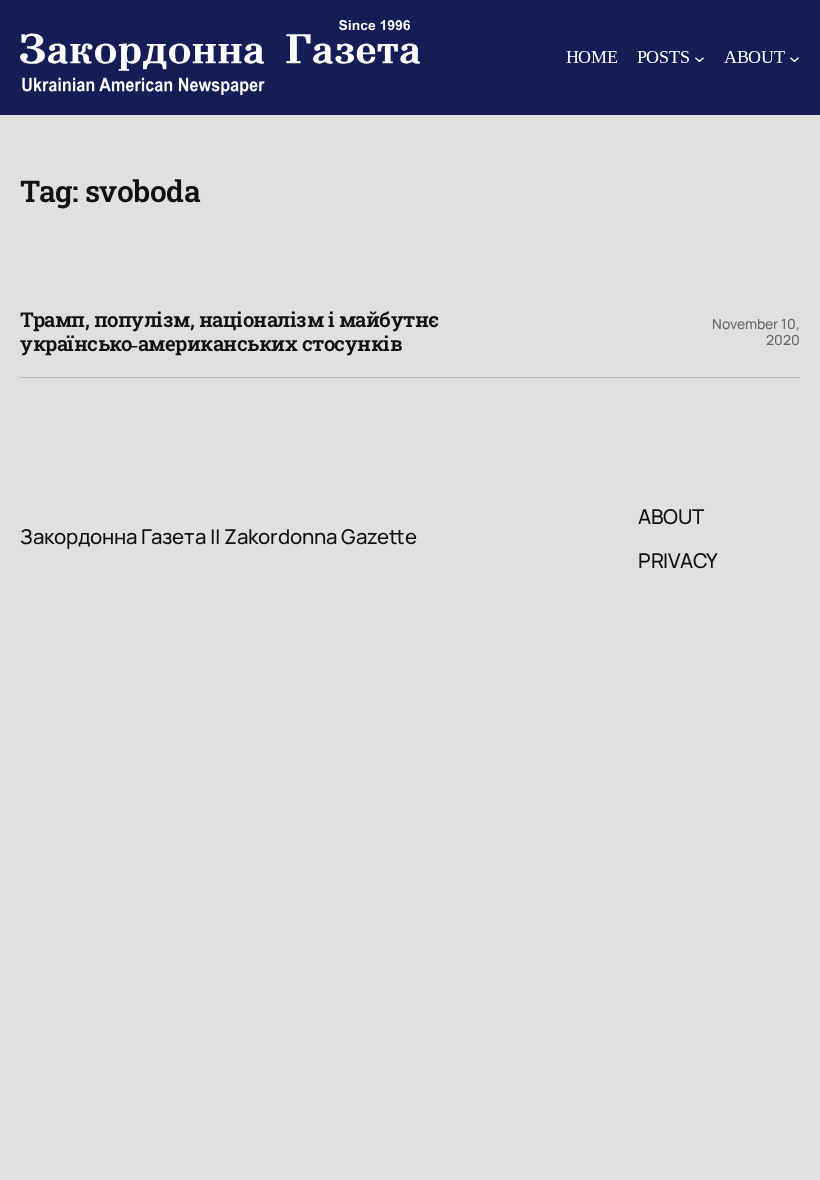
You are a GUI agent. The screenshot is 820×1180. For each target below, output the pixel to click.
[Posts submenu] (699, 57)
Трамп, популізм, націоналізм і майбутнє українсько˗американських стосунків (229, 332)
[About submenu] (794, 57)
